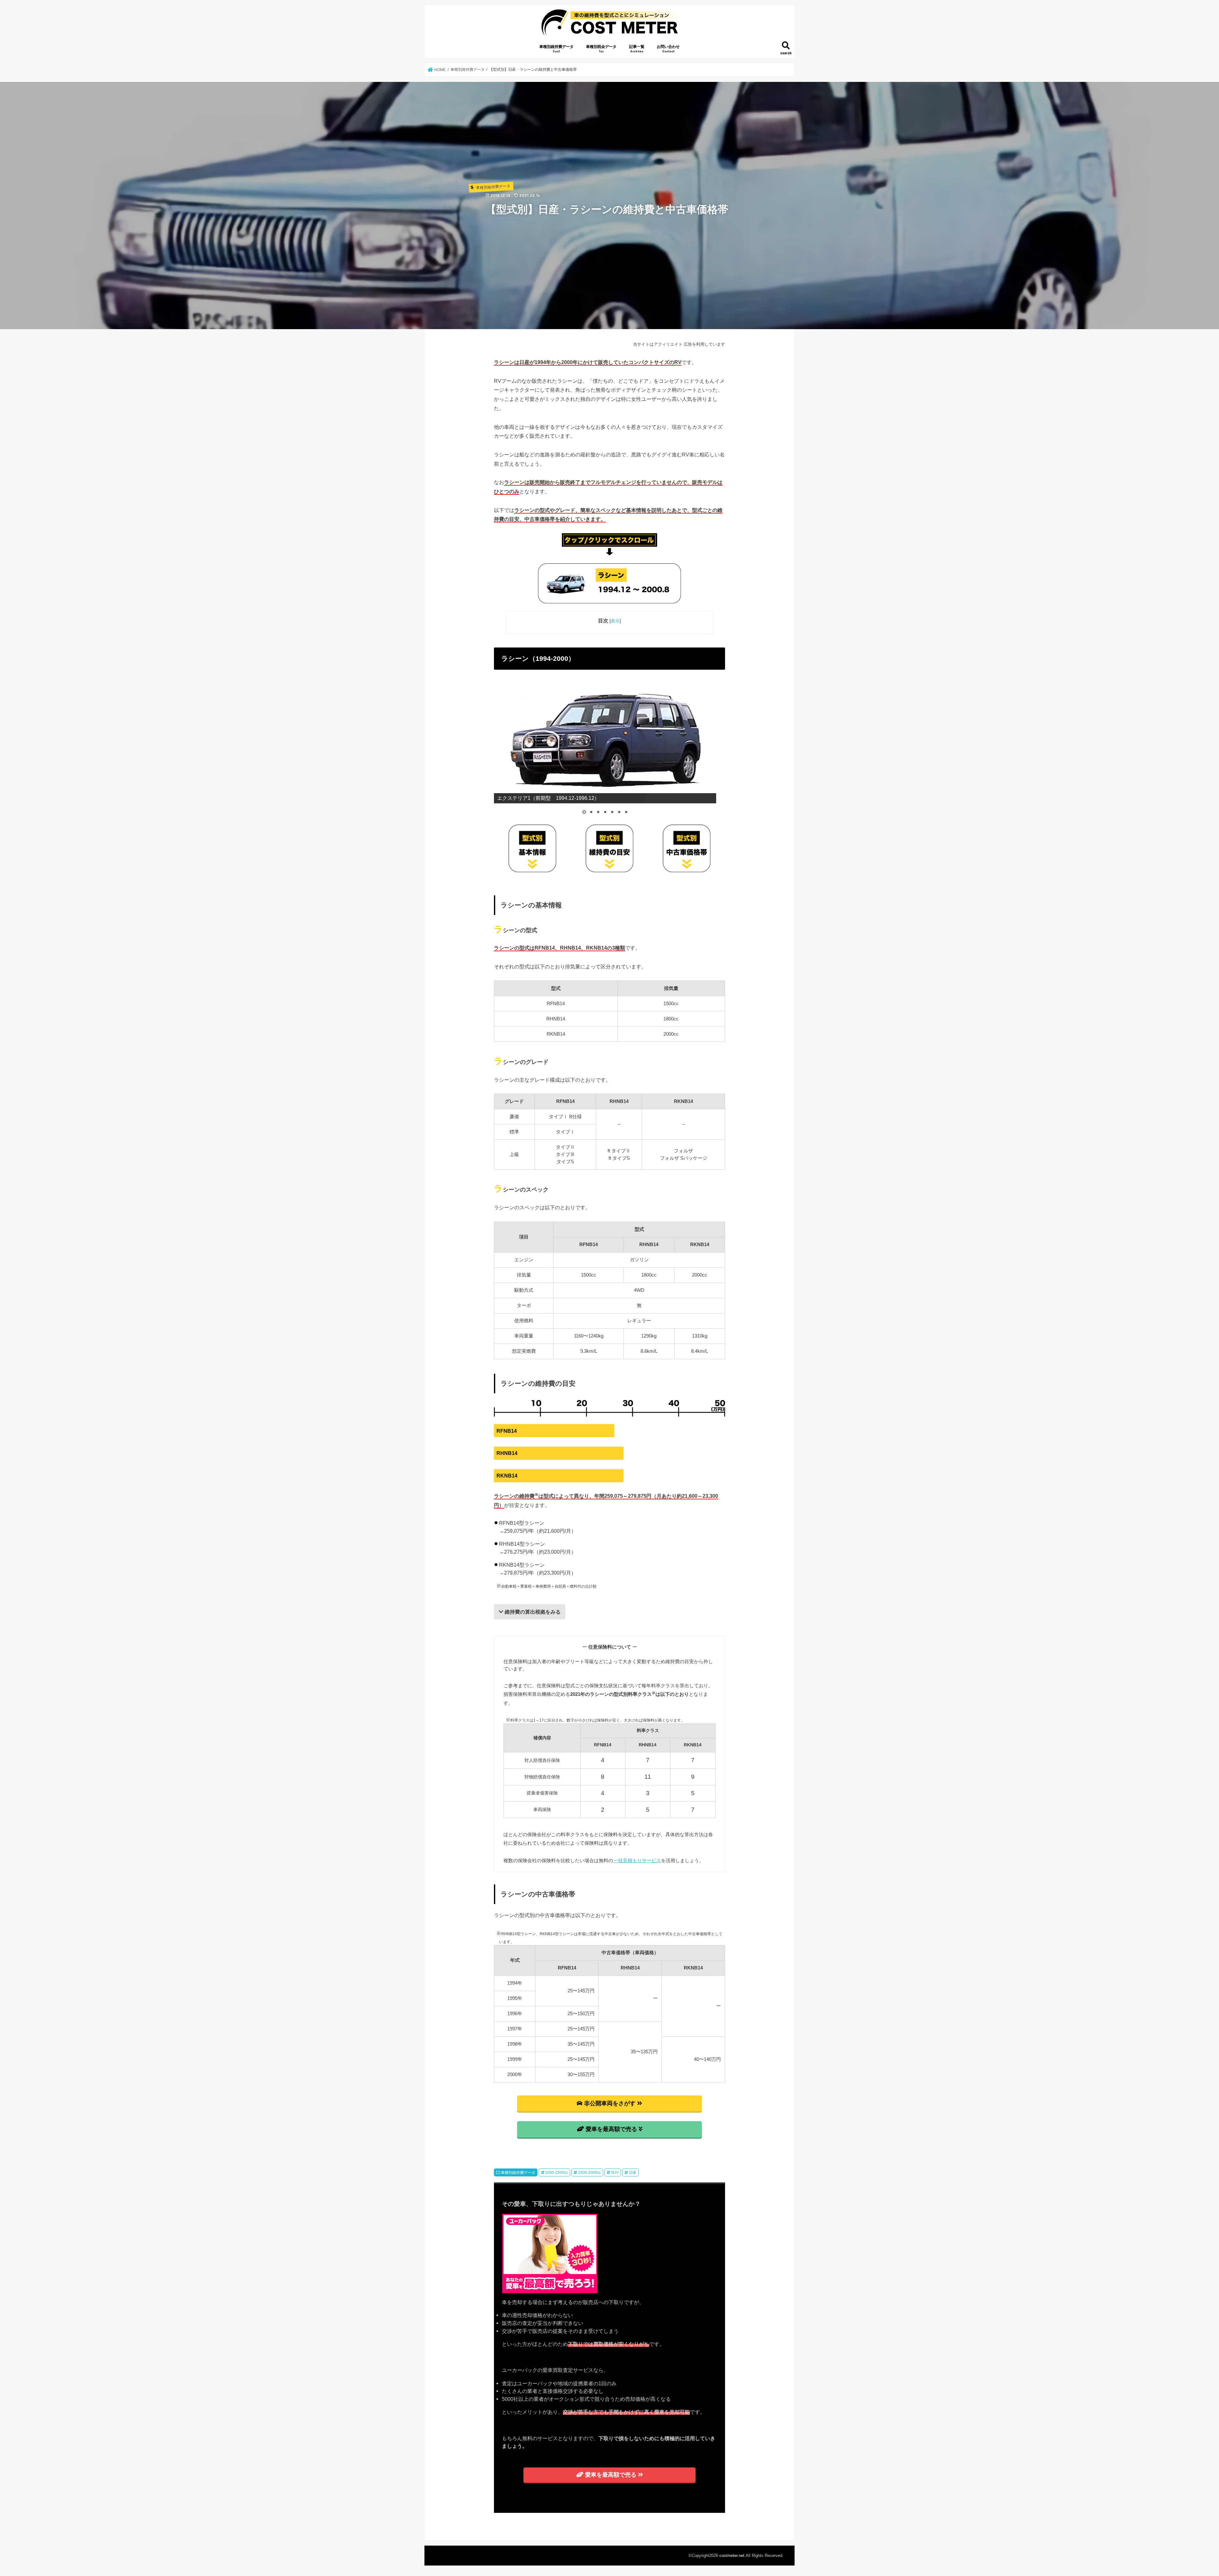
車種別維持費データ (556, 49)
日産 (633, 2173)
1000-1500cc (556, 2173)
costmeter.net (732, 2556)
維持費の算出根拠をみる (533, 1612)
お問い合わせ (668, 49)
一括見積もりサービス (637, 1860)
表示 (615, 621)
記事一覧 (637, 49)
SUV (615, 2173)
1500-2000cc (590, 2173)
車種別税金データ (601, 49)
